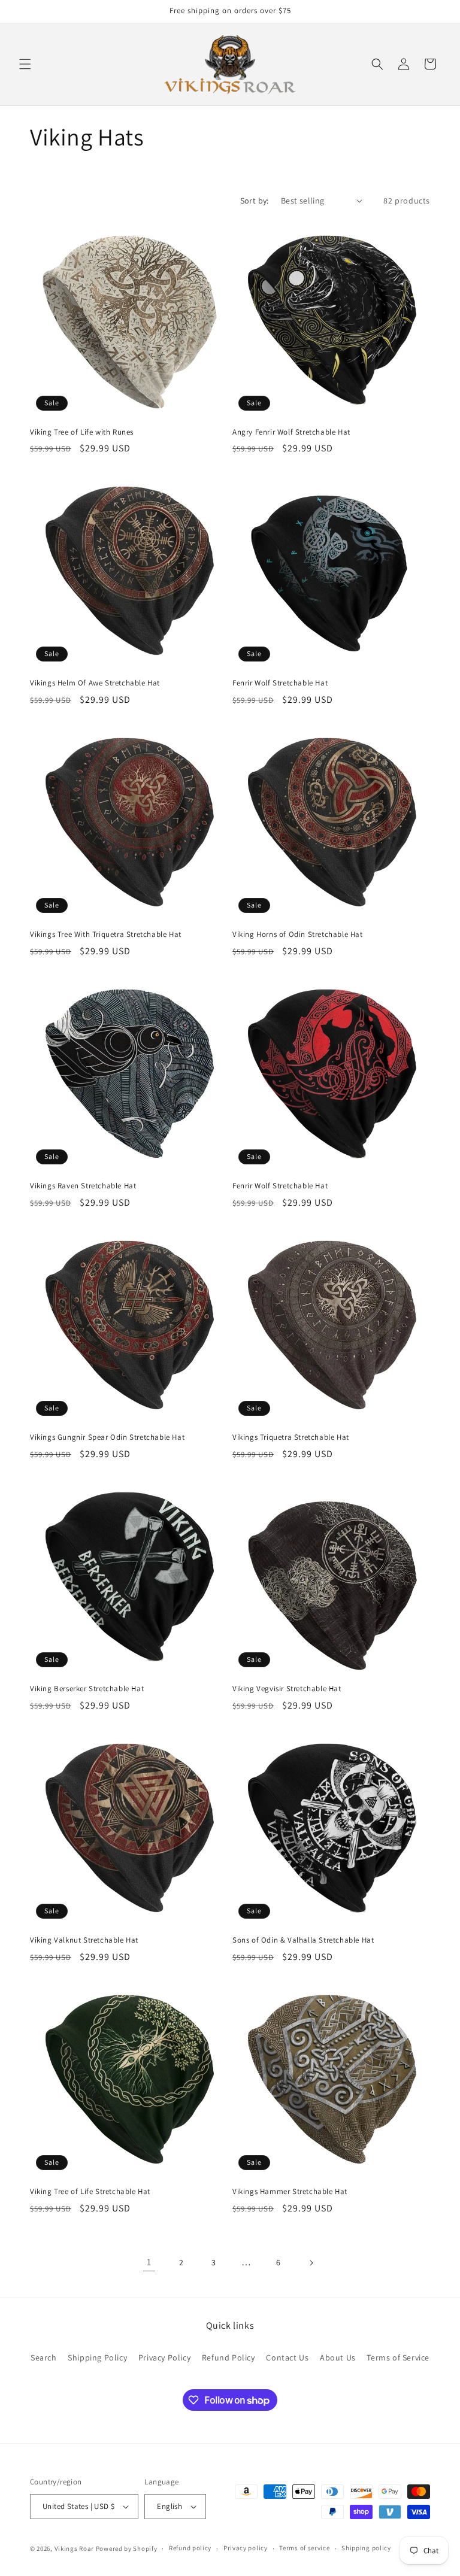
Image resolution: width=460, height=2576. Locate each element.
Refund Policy (229, 2357)
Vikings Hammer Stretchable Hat (290, 2192)
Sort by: (255, 201)
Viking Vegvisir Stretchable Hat (287, 1689)
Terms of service (304, 2548)
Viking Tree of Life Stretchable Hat (90, 2192)
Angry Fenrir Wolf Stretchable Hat (291, 432)
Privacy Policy (164, 2357)
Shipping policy (366, 2548)
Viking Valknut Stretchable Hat (84, 1940)
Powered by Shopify (127, 2548)
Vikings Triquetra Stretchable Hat (291, 1437)
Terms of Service (398, 2357)
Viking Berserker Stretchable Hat (87, 1689)
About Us (338, 2357)
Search (44, 2357)
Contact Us (287, 2357)
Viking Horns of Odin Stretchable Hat (298, 934)
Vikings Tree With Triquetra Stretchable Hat (106, 934)
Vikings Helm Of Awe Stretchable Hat (95, 683)
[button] (25, 64)
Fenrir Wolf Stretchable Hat (280, 683)
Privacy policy (246, 2548)
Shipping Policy (97, 2357)
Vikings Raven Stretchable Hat (83, 1186)
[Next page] (311, 2263)
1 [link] (149, 2262)
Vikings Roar (74, 2548)
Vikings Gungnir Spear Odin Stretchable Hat (107, 1437)
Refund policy (190, 2548)
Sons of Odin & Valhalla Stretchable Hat (303, 1940)
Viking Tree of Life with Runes (82, 432)
